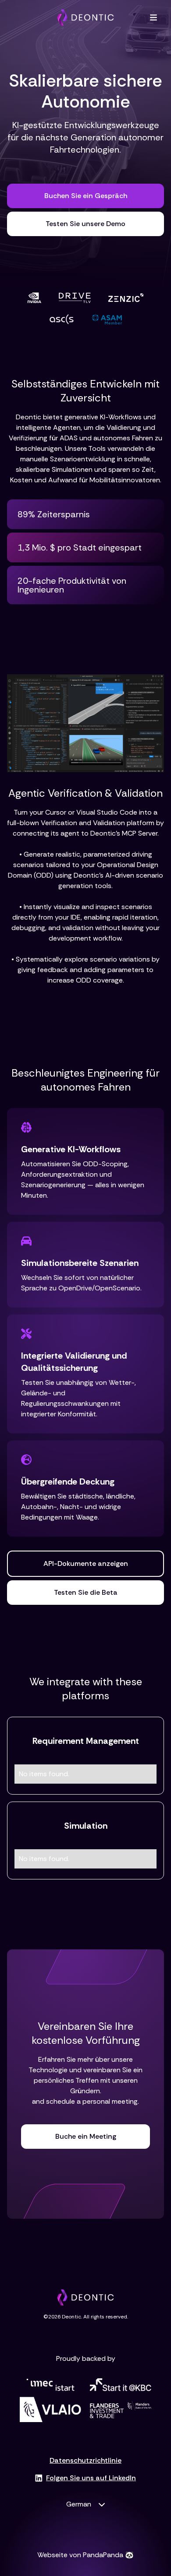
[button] (153, 17)
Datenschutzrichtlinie (85, 2461)
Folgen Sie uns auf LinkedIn (91, 2478)
